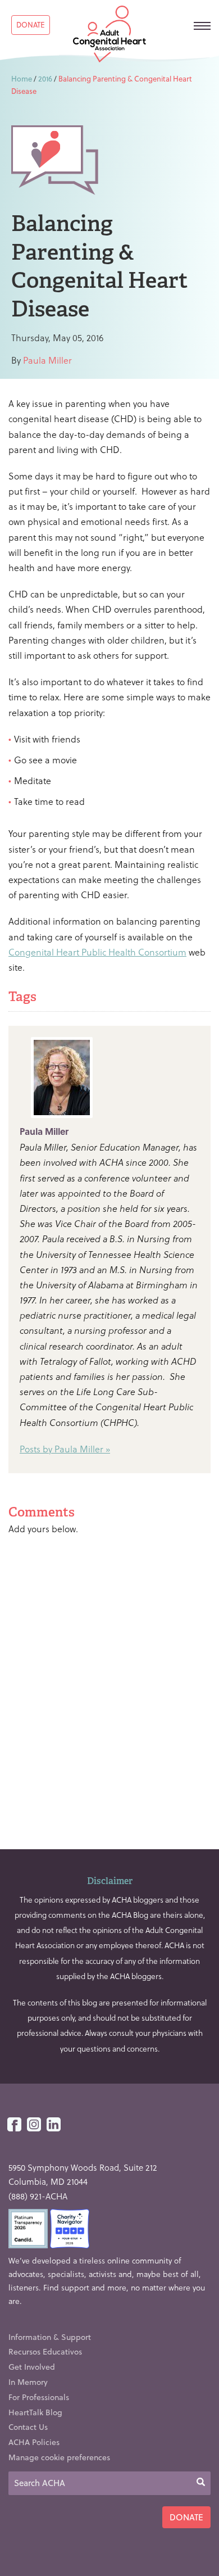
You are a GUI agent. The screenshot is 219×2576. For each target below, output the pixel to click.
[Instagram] (34, 2125)
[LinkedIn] (54, 2125)
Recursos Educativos (45, 2351)
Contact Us (28, 2427)
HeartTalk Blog (35, 2412)
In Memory (28, 2382)
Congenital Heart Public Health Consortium (97, 952)
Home (22, 78)
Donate (31, 24)
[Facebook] (14, 2125)
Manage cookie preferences (59, 2457)
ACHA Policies (34, 2442)
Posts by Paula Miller (61, 1449)
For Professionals (39, 2397)
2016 (45, 78)
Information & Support (50, 2337)
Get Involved (32, 2367)
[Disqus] (109, 1688)
